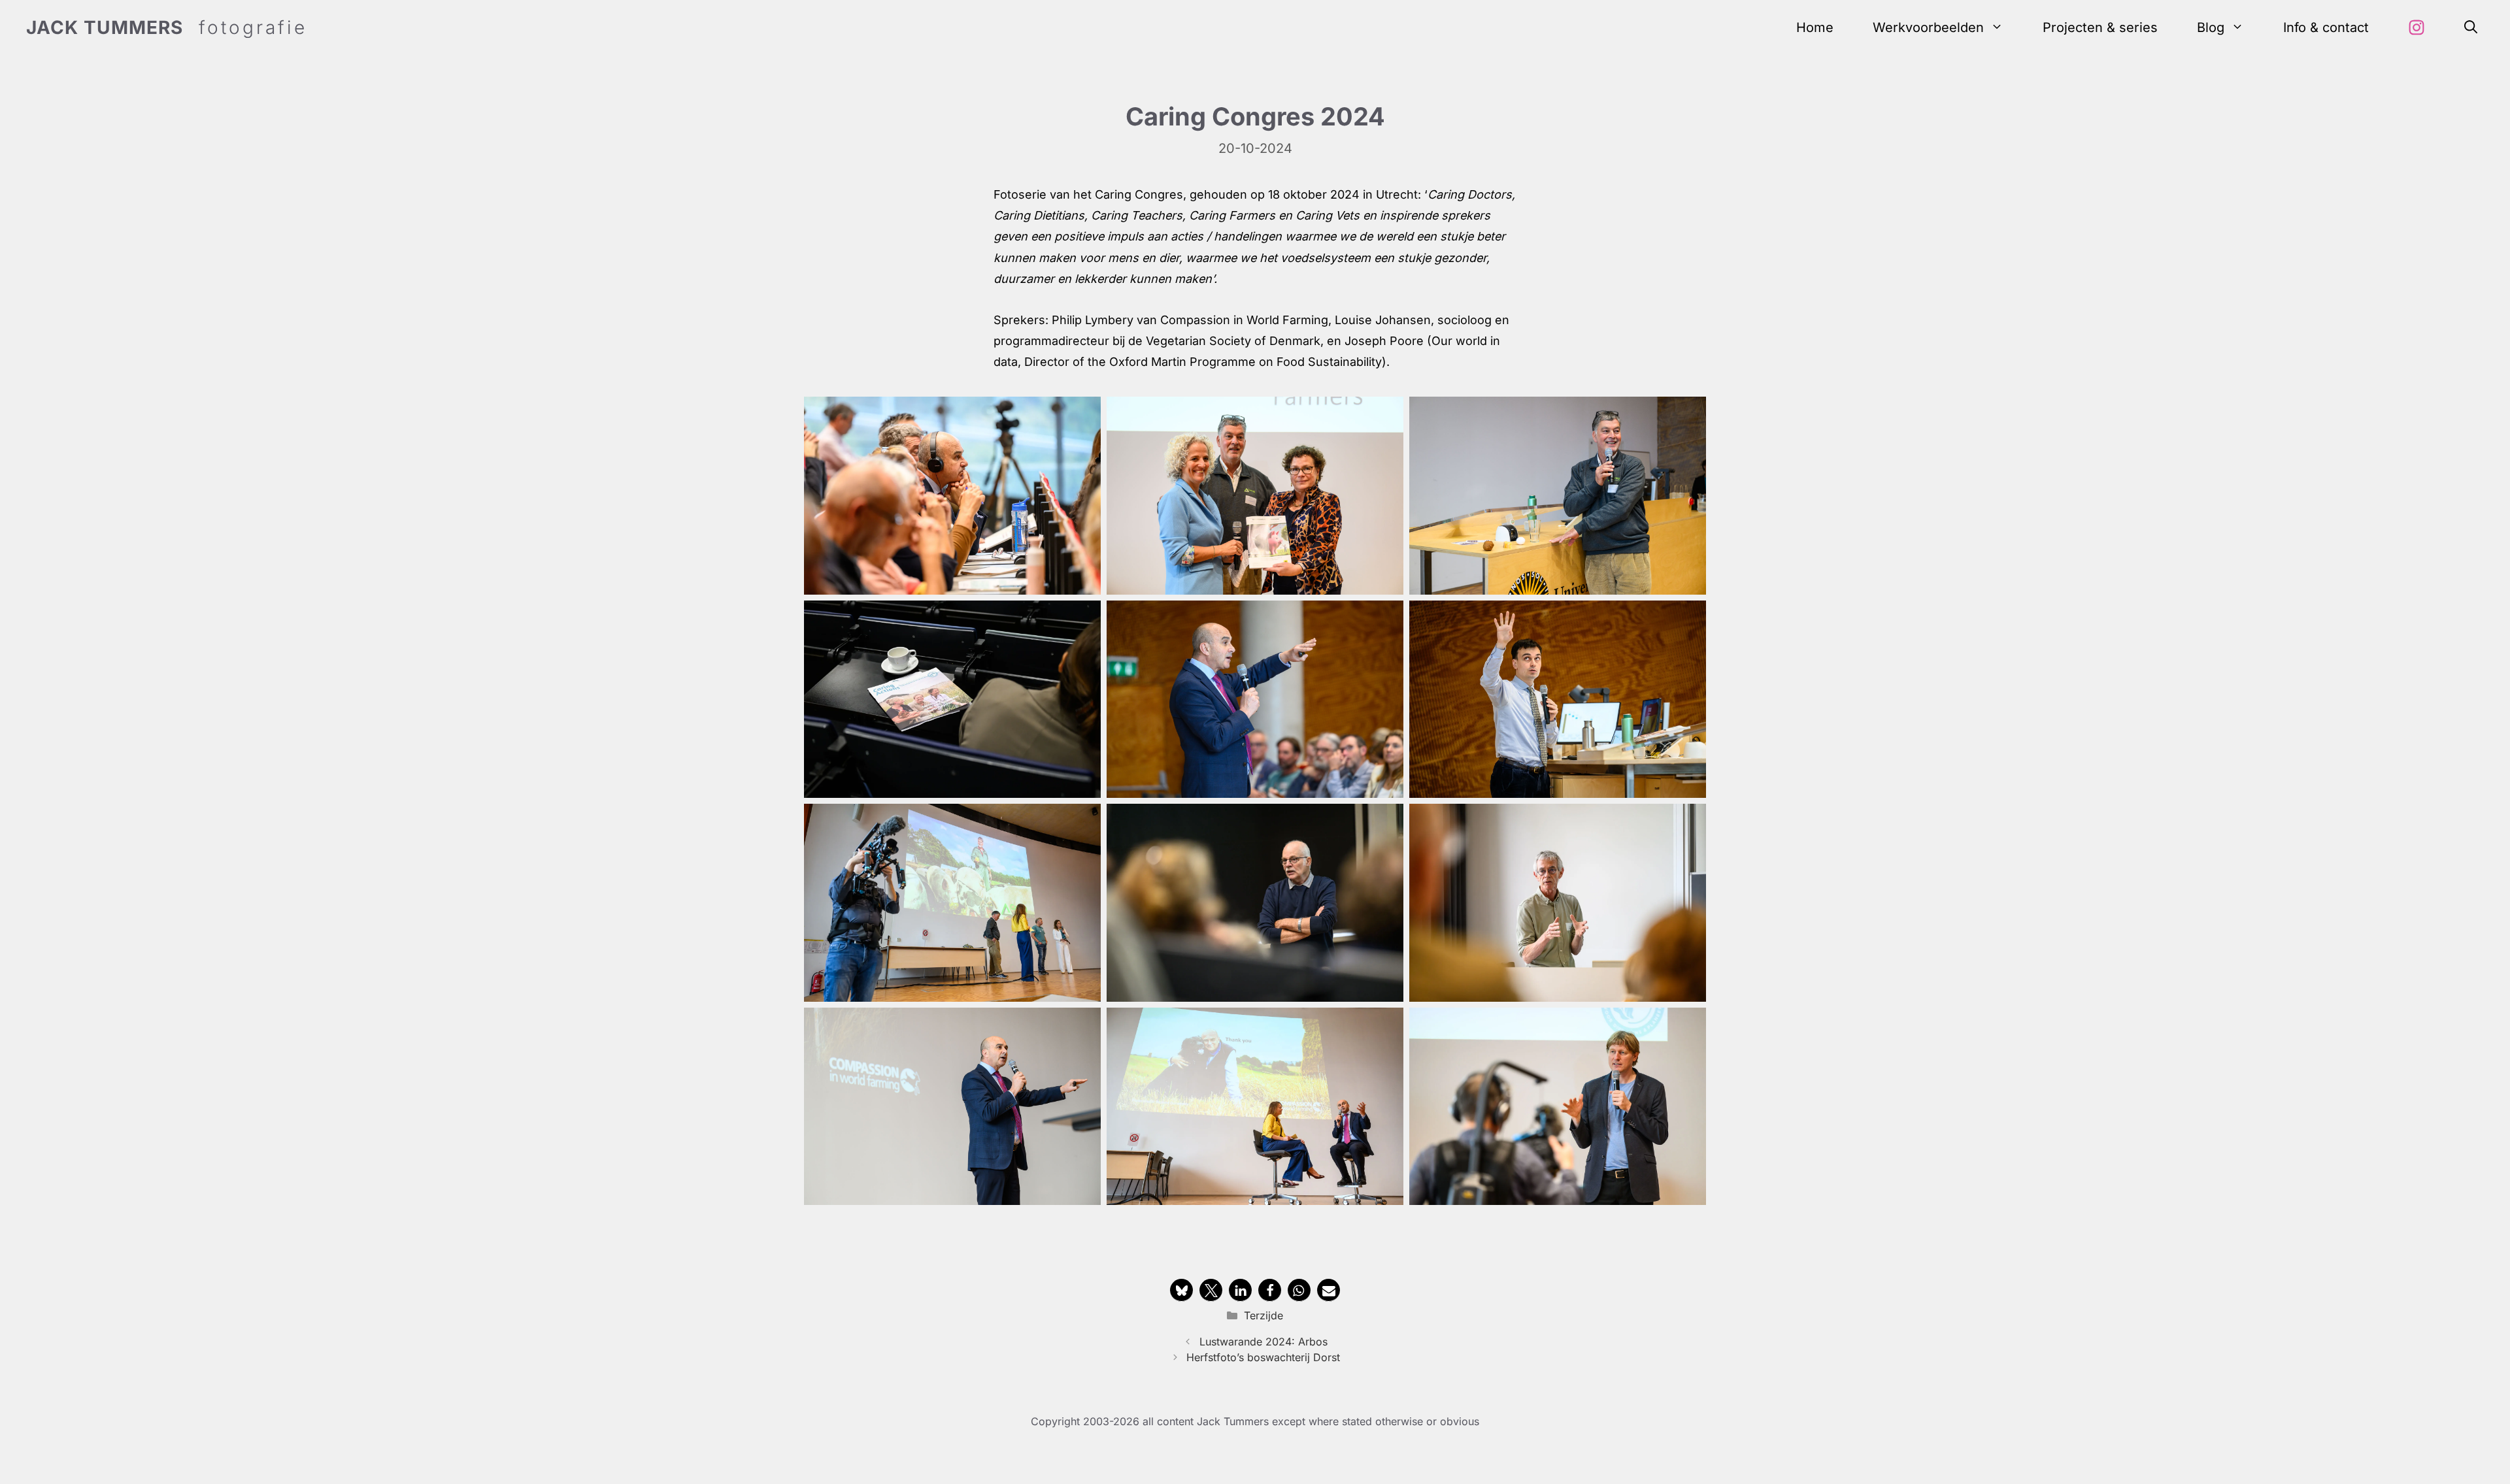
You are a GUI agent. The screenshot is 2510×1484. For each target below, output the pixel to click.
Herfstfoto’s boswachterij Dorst (1263, 1357)
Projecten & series (2100, 27)
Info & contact (2326, 27)
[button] (2471, 28)
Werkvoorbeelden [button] (1928, 27)
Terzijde (1263, 1315)
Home (1815, 27)
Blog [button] (2211, 27)
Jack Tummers (105, 27)
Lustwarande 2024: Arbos (1263, 1342)
